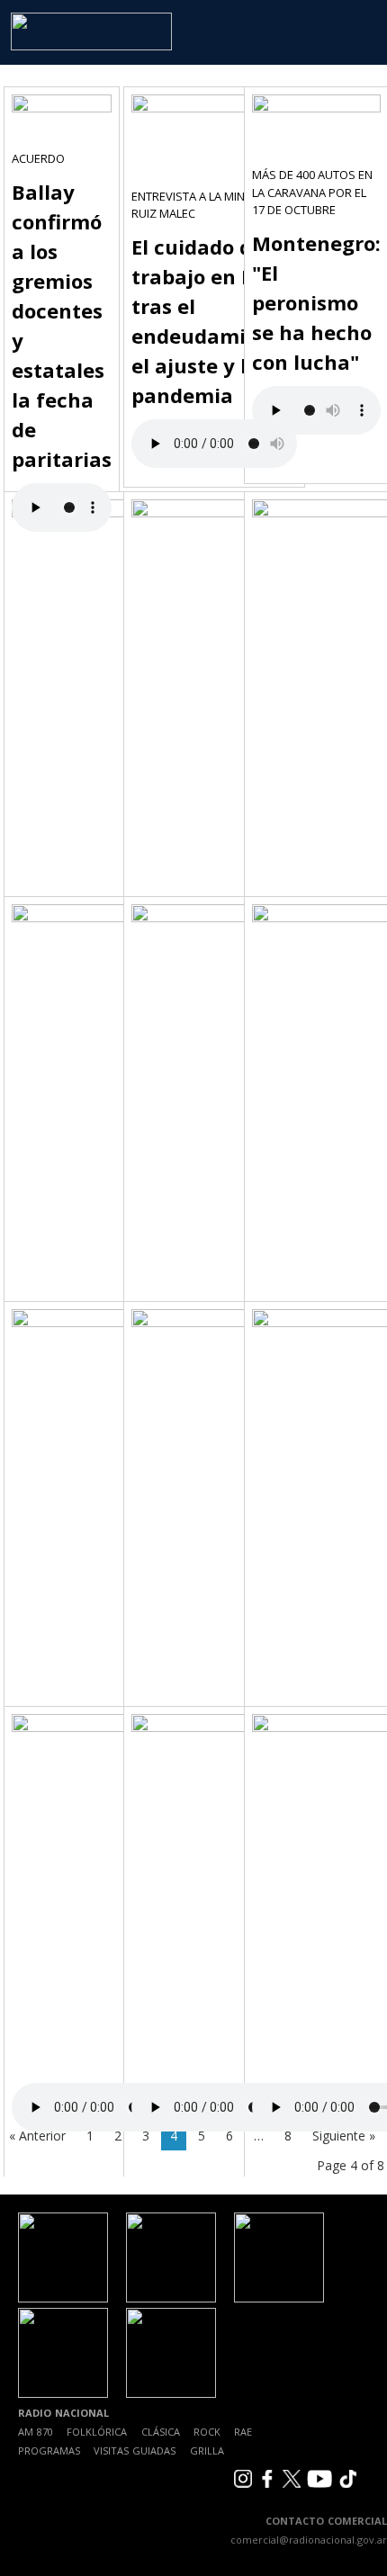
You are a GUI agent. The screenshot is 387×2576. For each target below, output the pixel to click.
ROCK (207, 2432)
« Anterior (37, 2136)
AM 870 (36, 2432)
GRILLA (207, 2450)
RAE (243, 2432)
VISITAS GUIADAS (135, 2450)
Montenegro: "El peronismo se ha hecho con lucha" (316, 302)
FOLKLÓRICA (97, 2432)
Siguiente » (344, 2136)
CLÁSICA (161, 2432)
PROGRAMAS (49, 2450)
